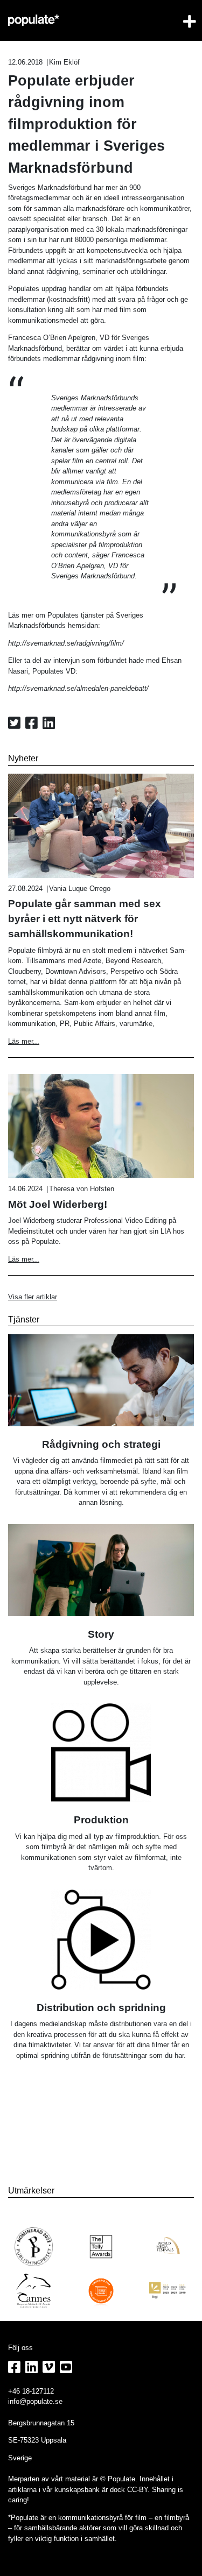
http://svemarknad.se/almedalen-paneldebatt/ (78, 688)
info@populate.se (35, 2401)
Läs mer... (24, 1041)
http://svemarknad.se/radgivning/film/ (66, 643)
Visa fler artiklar (33, 1297)
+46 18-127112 (31, 2391)
